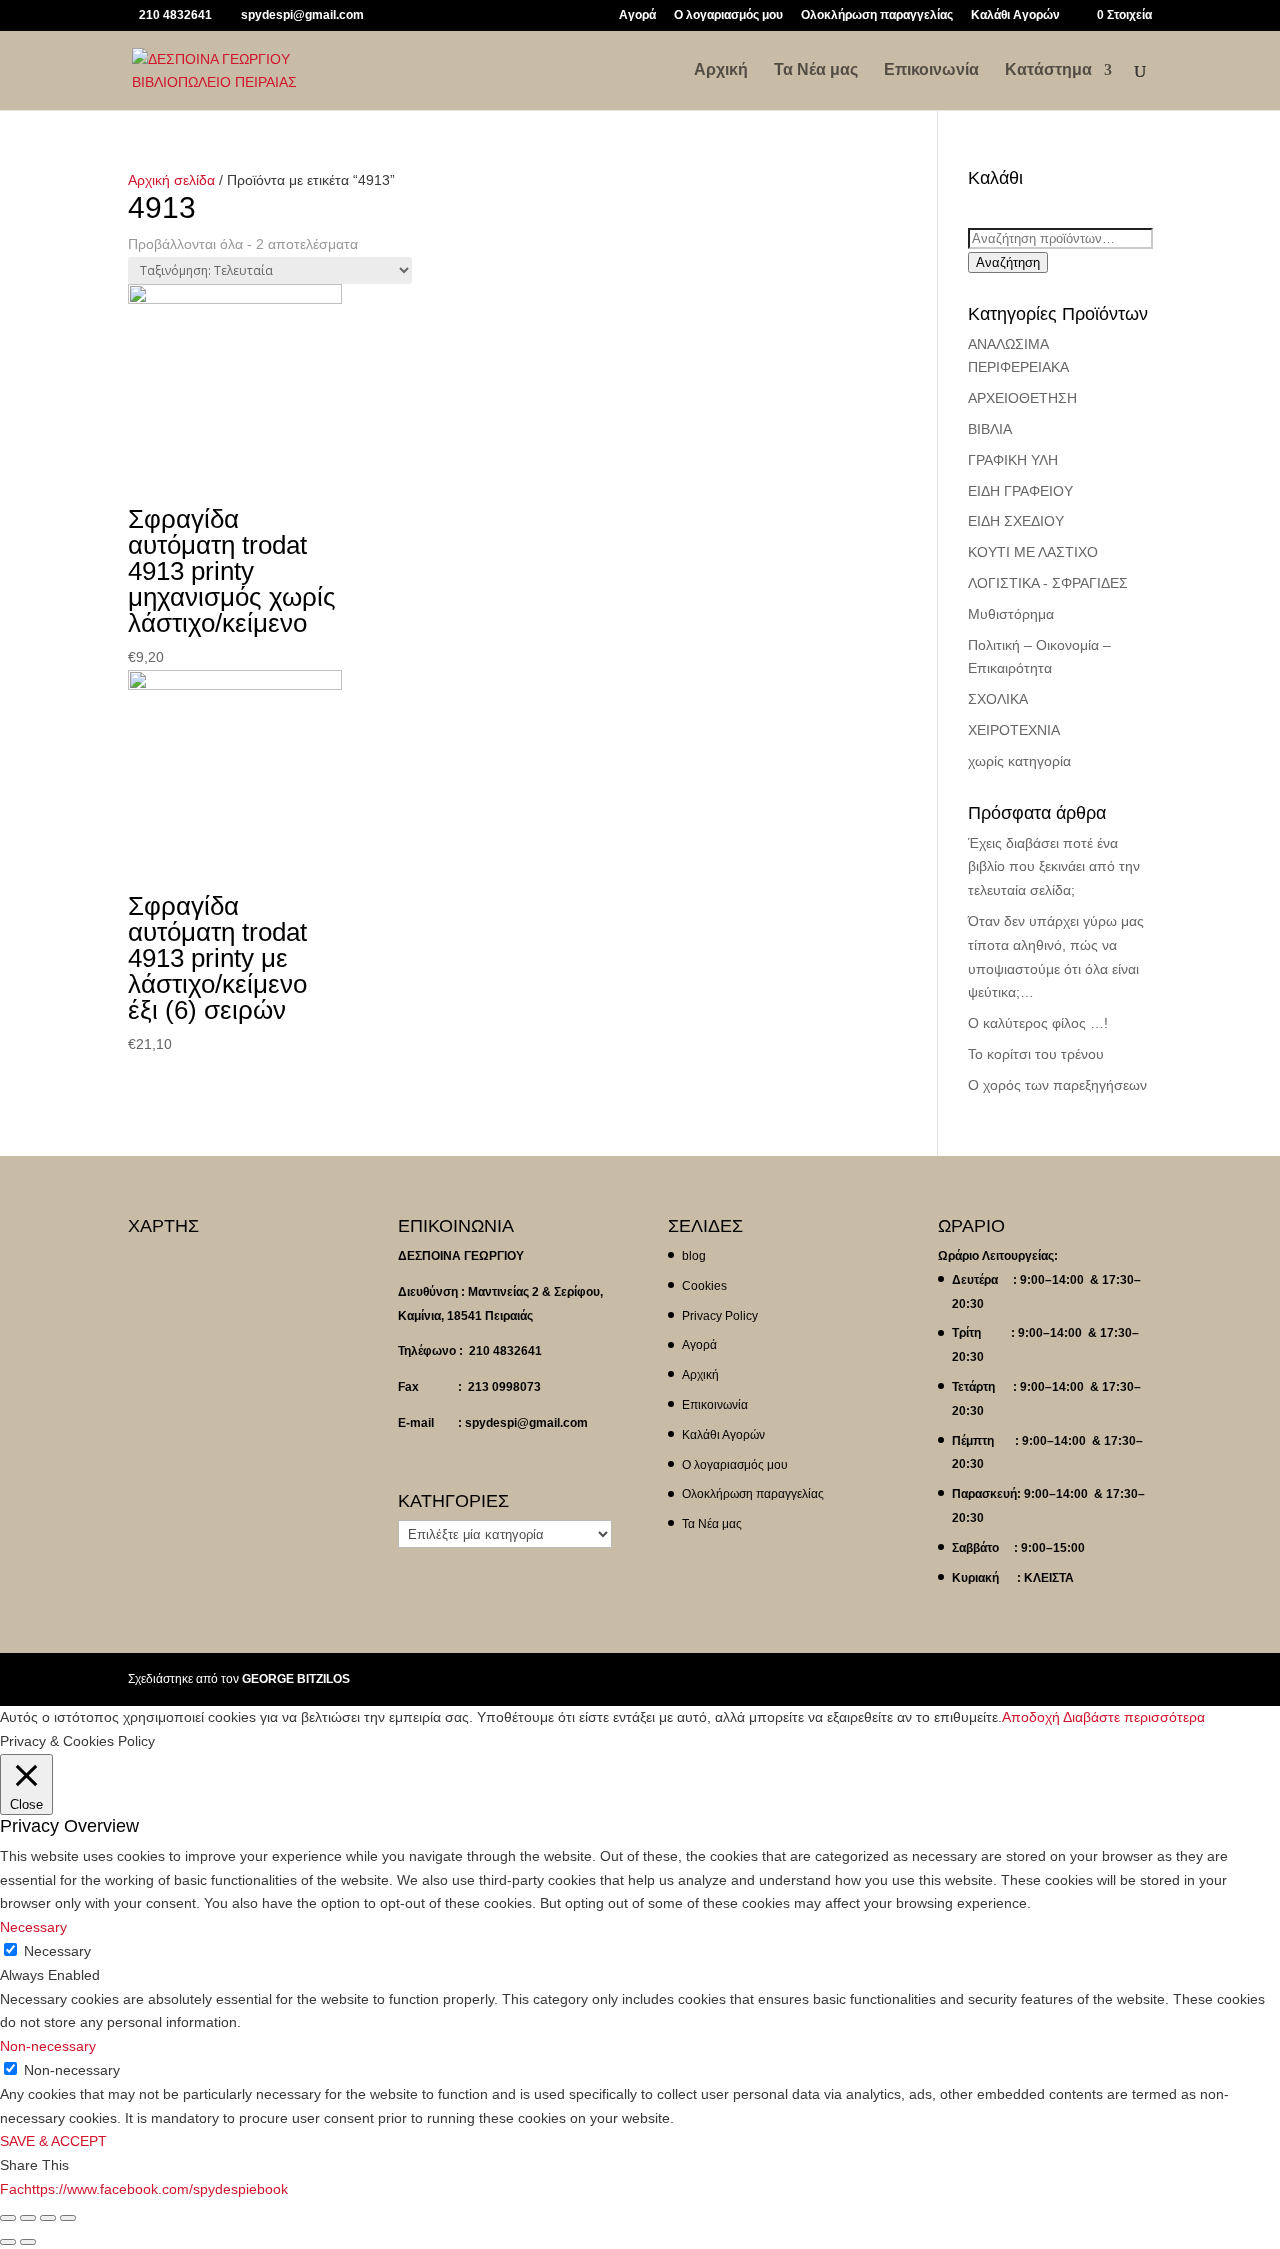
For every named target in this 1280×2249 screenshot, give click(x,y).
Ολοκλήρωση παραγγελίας (877, 15)
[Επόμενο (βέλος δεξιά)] (28, 2242)
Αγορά (637, 15)
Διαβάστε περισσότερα (1134, 1717)
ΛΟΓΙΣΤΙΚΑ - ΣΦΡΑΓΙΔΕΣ (1048, 583)
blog (694, 1256)
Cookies (704, 1286)
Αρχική (721, 70)
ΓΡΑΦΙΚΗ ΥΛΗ (1013, 460)
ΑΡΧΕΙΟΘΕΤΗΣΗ (1022, 398)
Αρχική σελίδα (171, 180)
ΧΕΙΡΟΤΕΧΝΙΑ (1014, 730)
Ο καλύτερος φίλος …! (1038, 1023)
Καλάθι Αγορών (1015, 15)
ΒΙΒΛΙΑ (990, 429)
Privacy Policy (720, 1316)
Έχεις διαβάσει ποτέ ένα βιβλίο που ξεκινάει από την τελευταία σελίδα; (1054, 867)
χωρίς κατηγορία (1019, 761)
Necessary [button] (33, 1927)
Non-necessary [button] (48, 2046)
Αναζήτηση (1008, 262)
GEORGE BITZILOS (296, 1679)
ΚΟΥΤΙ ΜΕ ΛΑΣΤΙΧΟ (1033, 552)
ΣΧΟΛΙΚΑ (998, 699)
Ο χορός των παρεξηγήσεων (1057, 1085)
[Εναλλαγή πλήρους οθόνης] (48, 2218)
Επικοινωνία (931, 70)
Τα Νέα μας (816, 70)
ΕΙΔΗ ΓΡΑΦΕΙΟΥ (1020, 491)
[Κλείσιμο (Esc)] (8, 2218)
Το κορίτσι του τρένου (1036, 1054)
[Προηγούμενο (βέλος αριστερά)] (8, 2242)
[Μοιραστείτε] (28, 2218)
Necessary (57, 1951)
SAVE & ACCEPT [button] (53, 2141)
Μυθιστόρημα (1011, 614)
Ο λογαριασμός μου (728, 15)
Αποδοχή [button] (1031, 1717)
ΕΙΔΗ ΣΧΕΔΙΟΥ (1016, 521)
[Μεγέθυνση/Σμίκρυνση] (68, 2218)
